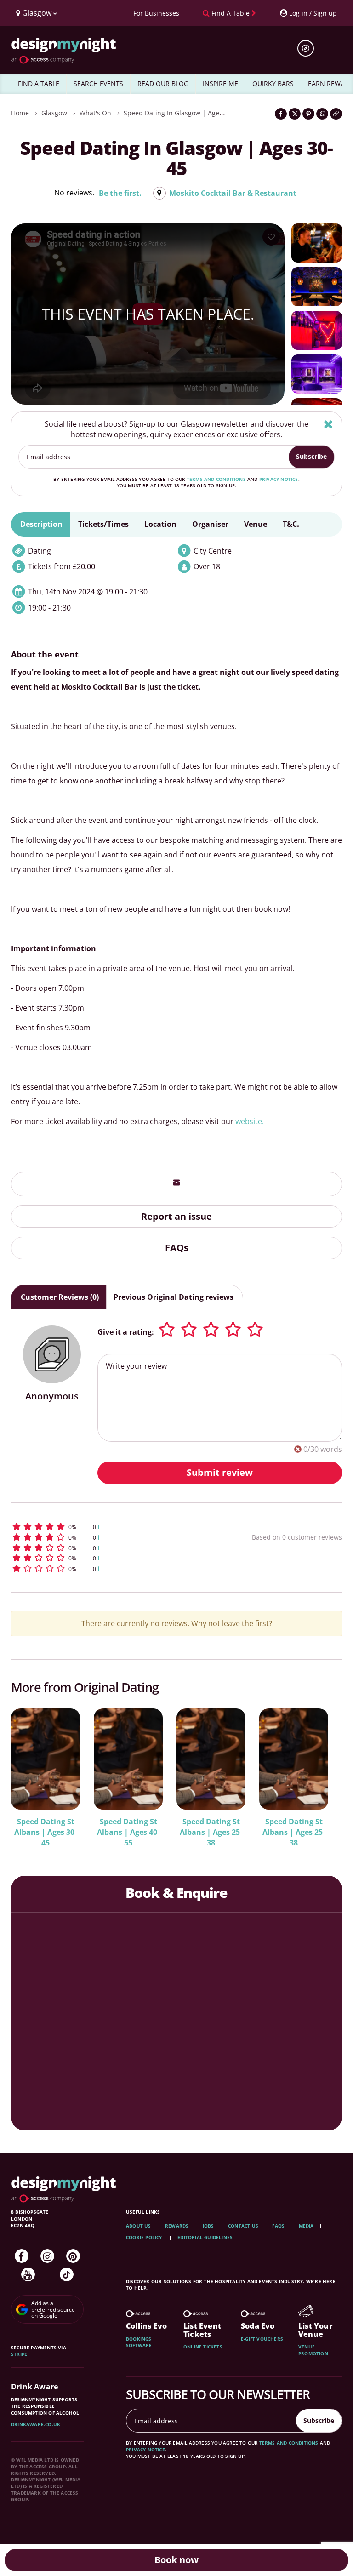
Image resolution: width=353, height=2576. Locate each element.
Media (306, 2226)
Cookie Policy (145, 2237)
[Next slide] (323, 1771)
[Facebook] (22, 2256)
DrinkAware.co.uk (36, 2424)
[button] (105, 1527)
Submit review (220, 1472)
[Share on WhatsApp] (322, 114)
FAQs (177, 1248)
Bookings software (139, 2342)
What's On (95, 113)
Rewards (177, 2226)
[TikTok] (67, 2274)
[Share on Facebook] (281, 114)
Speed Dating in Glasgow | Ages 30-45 (182, 113)
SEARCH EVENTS (98, 83)
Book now (176, 2560)
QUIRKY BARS (273, 83)
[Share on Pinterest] (308, 114)
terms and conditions (216, 479)
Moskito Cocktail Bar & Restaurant (233, 193)
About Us (139, 2226)
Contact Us (243, 2226)
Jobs (208, 2226)
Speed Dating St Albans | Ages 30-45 (46, 1832)
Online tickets (203, 2347)
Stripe (19, 2354)
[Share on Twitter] (295, 114)
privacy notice (279, 479)
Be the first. (120, 193)
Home (20, 113)
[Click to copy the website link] (336, 114)
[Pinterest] (73, 2256)
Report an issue (176, 1216)
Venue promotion (313, 2350)
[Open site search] (309, 48)
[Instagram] (47, 2256)
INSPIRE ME (220, 83)
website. (250, 1121)
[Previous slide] (30, 1771)
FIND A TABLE (39, 83)
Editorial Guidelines (205, 2237)
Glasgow (54, 113)
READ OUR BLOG (163, 83)
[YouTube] (28, 2274)
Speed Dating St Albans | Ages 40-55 (128, 1832)
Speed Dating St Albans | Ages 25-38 (211, 1832)
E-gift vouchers (262, 2339)
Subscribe (311, 456)
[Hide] (328, 424)
